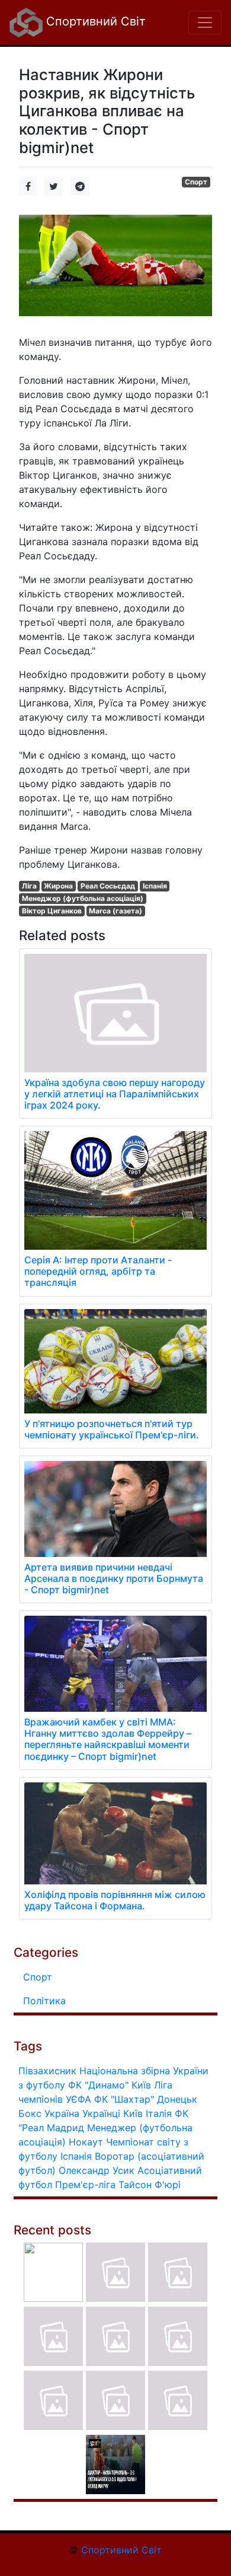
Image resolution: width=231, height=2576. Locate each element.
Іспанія (155, 886)
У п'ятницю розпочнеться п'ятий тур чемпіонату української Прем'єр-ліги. (112, 1429)
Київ (133, 2113)
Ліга (29, 886)
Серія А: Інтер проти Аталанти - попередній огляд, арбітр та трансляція (98, 1271)
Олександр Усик (97, 2170)
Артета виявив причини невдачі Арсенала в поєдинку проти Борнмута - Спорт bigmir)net (114, 1578)
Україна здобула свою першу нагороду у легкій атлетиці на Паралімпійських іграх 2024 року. (115, 1094)
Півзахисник (47, 2071)
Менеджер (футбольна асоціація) (83, 898)
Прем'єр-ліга (85, 2185)
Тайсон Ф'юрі (150, 2185)
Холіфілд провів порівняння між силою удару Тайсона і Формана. (115, 1900)
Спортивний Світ (94, 21)
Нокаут (86, 2142)
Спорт (196, 182)
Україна (62, 2113)
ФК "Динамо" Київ (110, 2085)
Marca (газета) (115, 911)
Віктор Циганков (52, 911)
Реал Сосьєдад (108, 886)
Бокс (30, 2113)
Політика (44, 2001)
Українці (101, 2113)
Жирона (58, 886)
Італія (159, 2113)
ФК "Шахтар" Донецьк (146, 2099)
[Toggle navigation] (205, 23)
